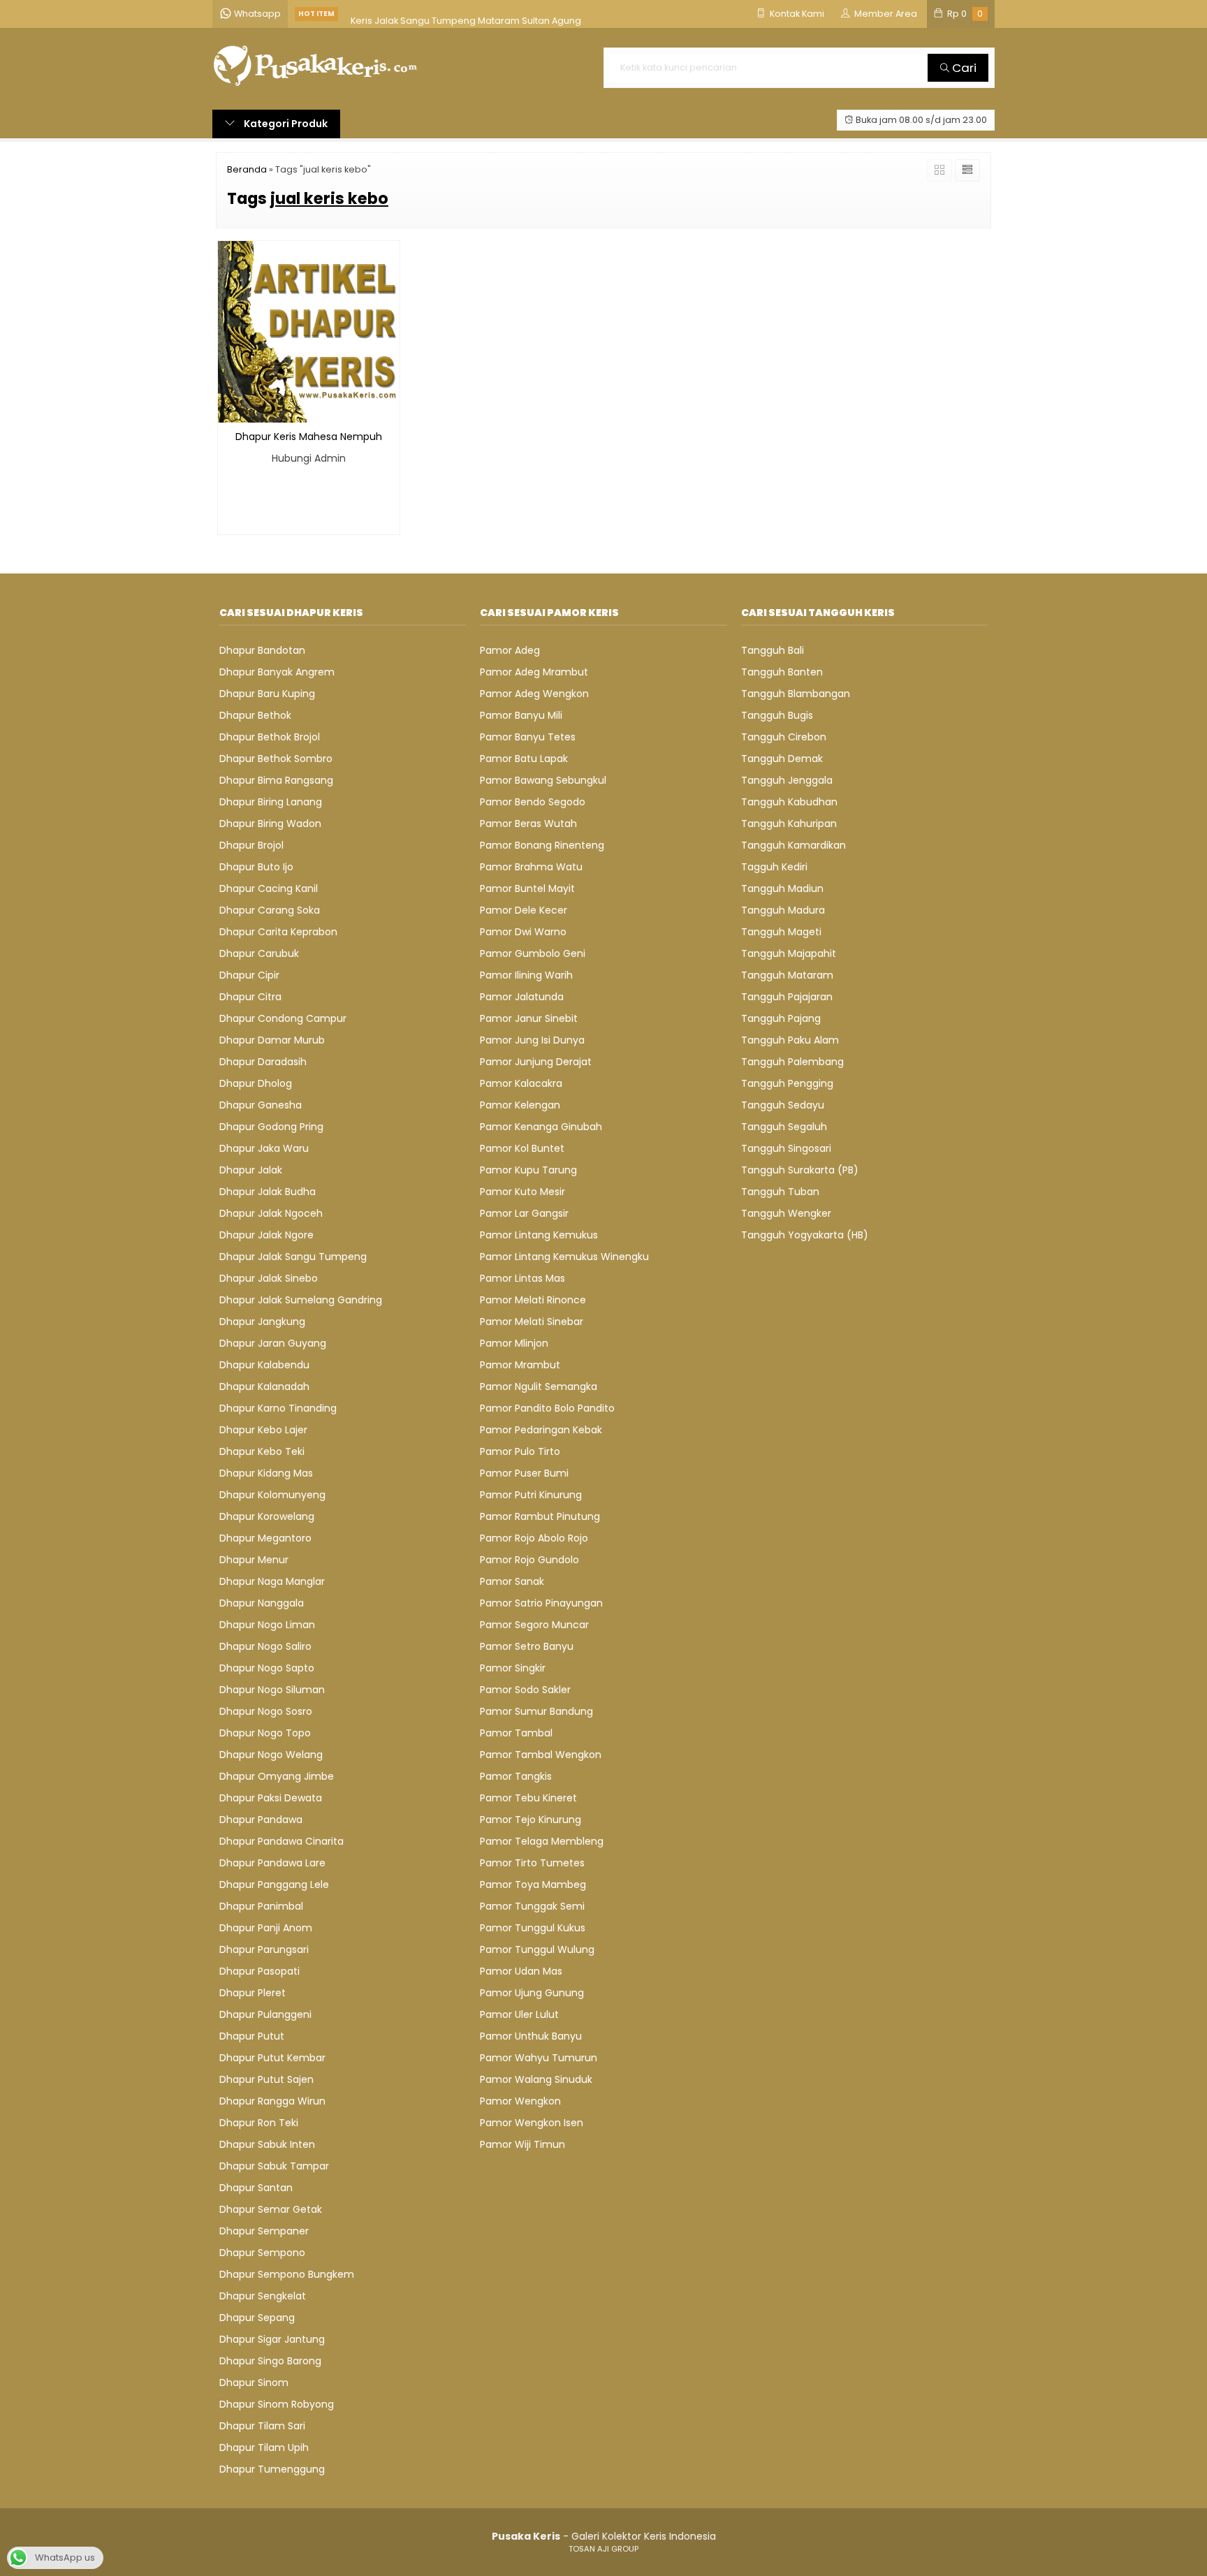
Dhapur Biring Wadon (270, 824)
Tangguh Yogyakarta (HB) (805, 1235)
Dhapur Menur (254, 1560)
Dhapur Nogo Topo (265, 1733)
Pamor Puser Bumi (524, 1473)
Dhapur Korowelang (267, 1516)
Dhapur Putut (252, 2036)
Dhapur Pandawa (261, 1820)
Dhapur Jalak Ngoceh (271, 1213)
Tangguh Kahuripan (789, 824)
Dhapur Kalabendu (264, 1365)
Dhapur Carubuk (259, 953)
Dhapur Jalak (251, 1170)
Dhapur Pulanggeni (265, 2014)
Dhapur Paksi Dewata (271, 1798)
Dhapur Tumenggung (272, 2469)
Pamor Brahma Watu (531, 867)
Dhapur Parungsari (264, 1949)
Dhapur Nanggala (262, 1603)
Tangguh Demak (782, 759)
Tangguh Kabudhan (789, 802)
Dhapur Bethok (255, 715)
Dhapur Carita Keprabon (278, 932)
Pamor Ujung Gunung (532, 1993)
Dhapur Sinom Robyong (277, 2404)
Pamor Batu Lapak (524, 759)
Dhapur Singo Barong (270, 2361)
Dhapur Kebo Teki (262, 1451)
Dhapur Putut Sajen (266, 2079)
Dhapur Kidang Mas (266, 1473)
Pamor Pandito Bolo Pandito (547, 1408)
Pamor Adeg (510, 650)
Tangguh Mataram (787, 975)
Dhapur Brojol (251, 845)
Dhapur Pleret (253, 1993)
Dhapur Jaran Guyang (273, 1343)
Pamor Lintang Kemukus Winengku (564, 1257)
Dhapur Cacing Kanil (269, 888)
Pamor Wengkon (520, 2101)
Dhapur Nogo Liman (267, 1625)
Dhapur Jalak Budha (268, 1192)
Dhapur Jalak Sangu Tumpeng (293, 1257)
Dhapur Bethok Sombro (276, 759)
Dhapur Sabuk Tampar (274, 2166)
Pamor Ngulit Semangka (539, 1386)
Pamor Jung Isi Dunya (532, 1040)
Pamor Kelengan (520, 1105)
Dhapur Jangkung (262, 1322)
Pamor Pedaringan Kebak (541, 1430)
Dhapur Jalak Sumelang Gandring (301, 1300)
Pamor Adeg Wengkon (534, 694)
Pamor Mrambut (520, 1365)
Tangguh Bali (773, 650)
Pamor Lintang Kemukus (539, 1235)
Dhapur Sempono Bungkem (287, 2274)
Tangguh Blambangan (796, 694)
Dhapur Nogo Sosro (266, 1711)
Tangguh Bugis (777, 715)
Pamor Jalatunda (522, 997)
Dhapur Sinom (254, 2383)
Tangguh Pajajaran (787, 997)
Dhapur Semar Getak (271, 2209)
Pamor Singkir (513, 1668)
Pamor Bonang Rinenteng (542, 845)
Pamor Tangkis (516, 1776)
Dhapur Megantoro (265, 1538)
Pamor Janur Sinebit (529, 1018)
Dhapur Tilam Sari (262, 2426)
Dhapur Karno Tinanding (278, 1408)
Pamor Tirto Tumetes (532, 1863)
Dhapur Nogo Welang (271, 1755)
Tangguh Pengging (787, 1083)
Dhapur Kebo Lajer (263, 1430)
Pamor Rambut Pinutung (540, 1516)
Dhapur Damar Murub (272, 1040)
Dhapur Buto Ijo (256, 867)
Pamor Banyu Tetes (528, 737)
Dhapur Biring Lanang (271, 802)
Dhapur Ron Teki (259, 2123)
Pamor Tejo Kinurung (531, 1820)
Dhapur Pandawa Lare (272, 1863)
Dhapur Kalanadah (264, 1386)
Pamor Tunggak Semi (532, 1906)
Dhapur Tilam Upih (264, 2447)
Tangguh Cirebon (784, 737)
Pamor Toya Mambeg (533, 1885)
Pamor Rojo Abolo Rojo (534, 1538)
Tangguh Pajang (781, 1018)
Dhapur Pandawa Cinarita (281, 1841)
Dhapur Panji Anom (266, 1928)
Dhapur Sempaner (264, 2231)
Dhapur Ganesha (261, 1105)
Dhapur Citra (250, 997)
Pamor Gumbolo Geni (533, 953)
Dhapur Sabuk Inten (267, 2144)
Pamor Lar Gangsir (524, 1213)
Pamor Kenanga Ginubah (541, 1127)
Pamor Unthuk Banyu (531, 2036)
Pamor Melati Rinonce (533, 1300)
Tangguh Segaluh (784, 1127)
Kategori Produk (285, 124)
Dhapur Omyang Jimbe (277, 1776)
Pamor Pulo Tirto (520, 1451)
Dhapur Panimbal (261, 1906)
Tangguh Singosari (786, 1148)
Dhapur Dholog (256, 1083)
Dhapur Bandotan (262, 650)
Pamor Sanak (512, 1581)
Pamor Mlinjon (514, 1343)
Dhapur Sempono (262, 2253)
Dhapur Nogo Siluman (272, 1690)
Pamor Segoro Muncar (534, 1625)
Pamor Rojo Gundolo (529, 1560)
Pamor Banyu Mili (521, 715)
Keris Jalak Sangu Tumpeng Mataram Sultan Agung (466, 14)
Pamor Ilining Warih (526, 975)
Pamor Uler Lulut (519, 2014)
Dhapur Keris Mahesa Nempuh (309, 437)
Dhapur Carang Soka (270, 910)
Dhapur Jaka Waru (264, 1148)
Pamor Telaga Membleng (542, 1841)
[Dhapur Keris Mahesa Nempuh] (309, 331)
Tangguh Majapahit (789, 953)
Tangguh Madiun (782, 888)
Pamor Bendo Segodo (533, 802)
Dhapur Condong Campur (283, 1018)
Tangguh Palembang (792, 1062)
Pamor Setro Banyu (527, 1646)
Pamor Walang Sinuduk (536, 2079)
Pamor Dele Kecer (524, 910)
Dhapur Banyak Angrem (277, 672)
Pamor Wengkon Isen (532, 2123)
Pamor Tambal (516, 1733)
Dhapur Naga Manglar (272, 1581)
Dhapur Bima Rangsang (276, 780)
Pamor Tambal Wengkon (541, 1755)
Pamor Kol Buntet (522, 1148)
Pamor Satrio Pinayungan (541, 1603)
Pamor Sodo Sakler (525, 1690)
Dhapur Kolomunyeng (272, 1495)
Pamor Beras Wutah (528, 824)
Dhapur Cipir (249, 975)
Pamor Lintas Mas (522, 1278)
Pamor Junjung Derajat (536, 1062)
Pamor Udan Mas (521, 1971)
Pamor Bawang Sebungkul (543, 780)
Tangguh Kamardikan (793, 845)
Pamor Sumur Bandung (536, 1711)
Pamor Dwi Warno (523, 932)
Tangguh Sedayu (783, 1105)
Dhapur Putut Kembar (272, 2058)
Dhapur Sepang (257, 2318)
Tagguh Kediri (774, 867)
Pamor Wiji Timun (522, 2144)
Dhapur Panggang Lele (274, 1885)
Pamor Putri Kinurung (531, 1495)
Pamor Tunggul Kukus (533, 1928)
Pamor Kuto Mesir (522, 1192)
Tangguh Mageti (781, 932)
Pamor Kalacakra (521, 1083)
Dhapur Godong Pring (271, 1127)
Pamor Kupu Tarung (528, 1170)
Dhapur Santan (256, 2188)
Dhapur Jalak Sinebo (269, 1278)
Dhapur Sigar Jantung (272, 2339)
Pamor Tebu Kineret (528, 1798)
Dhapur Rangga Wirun (272, 2101)
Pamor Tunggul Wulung (537, 1949)
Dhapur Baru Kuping (267, 694)
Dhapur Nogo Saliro (265, 1646)
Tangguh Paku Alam (790, 1040)
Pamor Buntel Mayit (527, 888)
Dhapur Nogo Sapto (267, 1668)
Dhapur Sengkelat (263, 2296)
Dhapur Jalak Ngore (266, 1235)
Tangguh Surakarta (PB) (800, 1170)
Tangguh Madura (783, 910)
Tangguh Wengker (786, 1213)
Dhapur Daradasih (263, 1062)
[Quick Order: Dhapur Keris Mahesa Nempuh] (228, 410)
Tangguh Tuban (780, 1192)
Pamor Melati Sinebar (532, 1322)
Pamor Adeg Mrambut (534, 672)
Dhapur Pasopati (259, 1971)
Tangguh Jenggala (787, 780)
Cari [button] (963, 68)
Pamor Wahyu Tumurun (539, 2058)
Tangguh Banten (782, 672)
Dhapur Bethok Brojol (270, 737)
